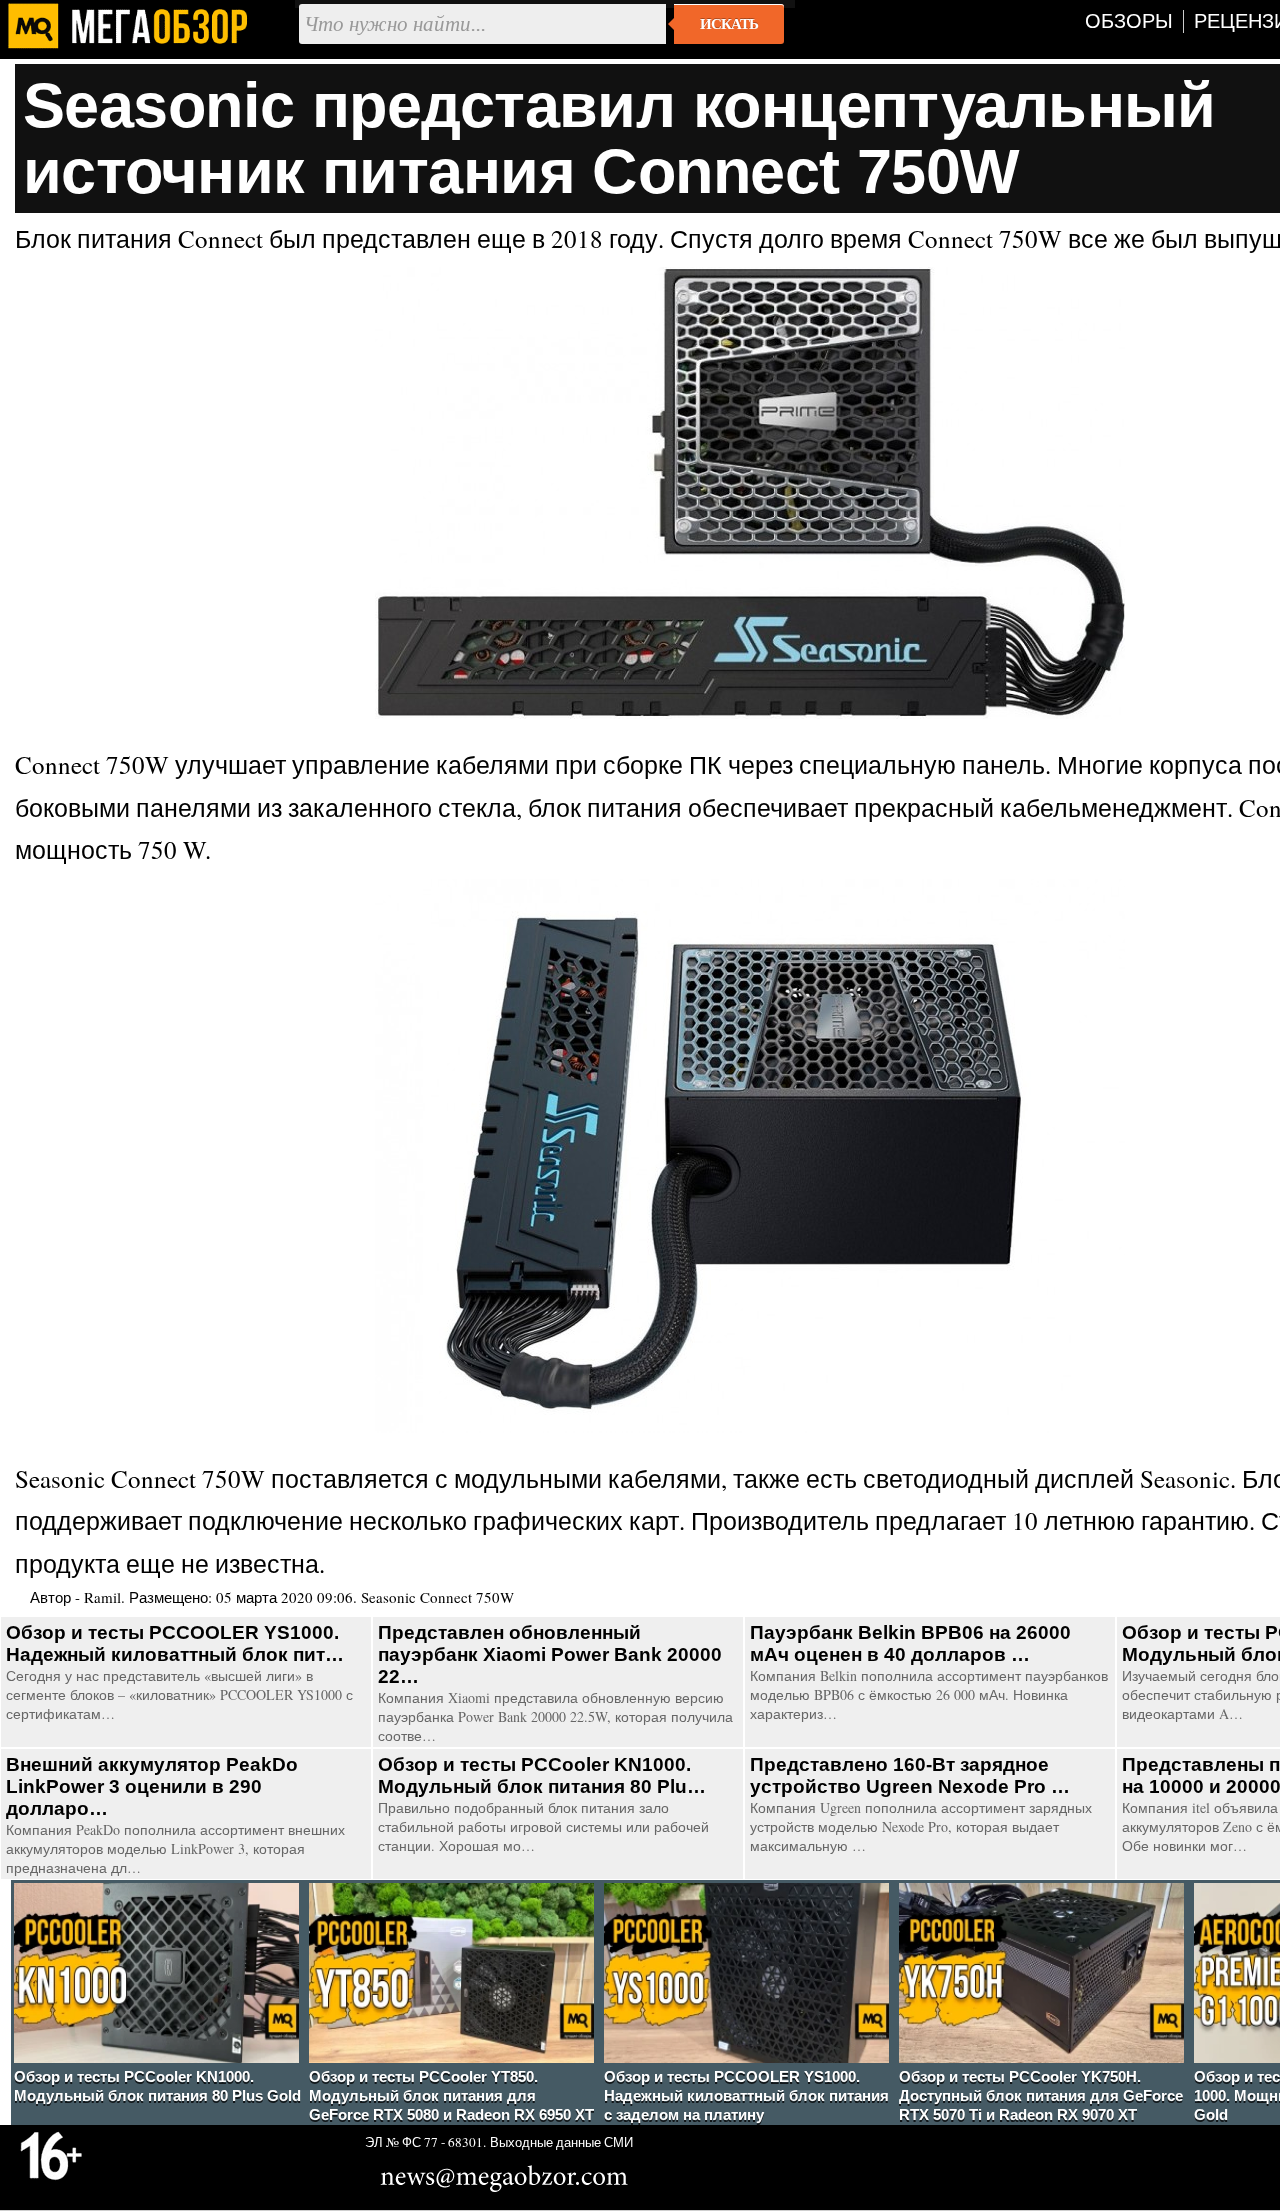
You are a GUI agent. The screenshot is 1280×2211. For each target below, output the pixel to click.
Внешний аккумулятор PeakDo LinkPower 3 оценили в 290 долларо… (152, 1786)
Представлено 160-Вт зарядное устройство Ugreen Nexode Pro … (910, 1775)
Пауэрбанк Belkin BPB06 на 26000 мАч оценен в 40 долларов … (910, 1643)
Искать (729, 24)
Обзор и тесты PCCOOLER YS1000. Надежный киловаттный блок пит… (175, 1643)
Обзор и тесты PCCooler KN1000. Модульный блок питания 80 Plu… (542, 1775)
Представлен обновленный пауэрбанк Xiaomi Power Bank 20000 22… (550, 1654)
